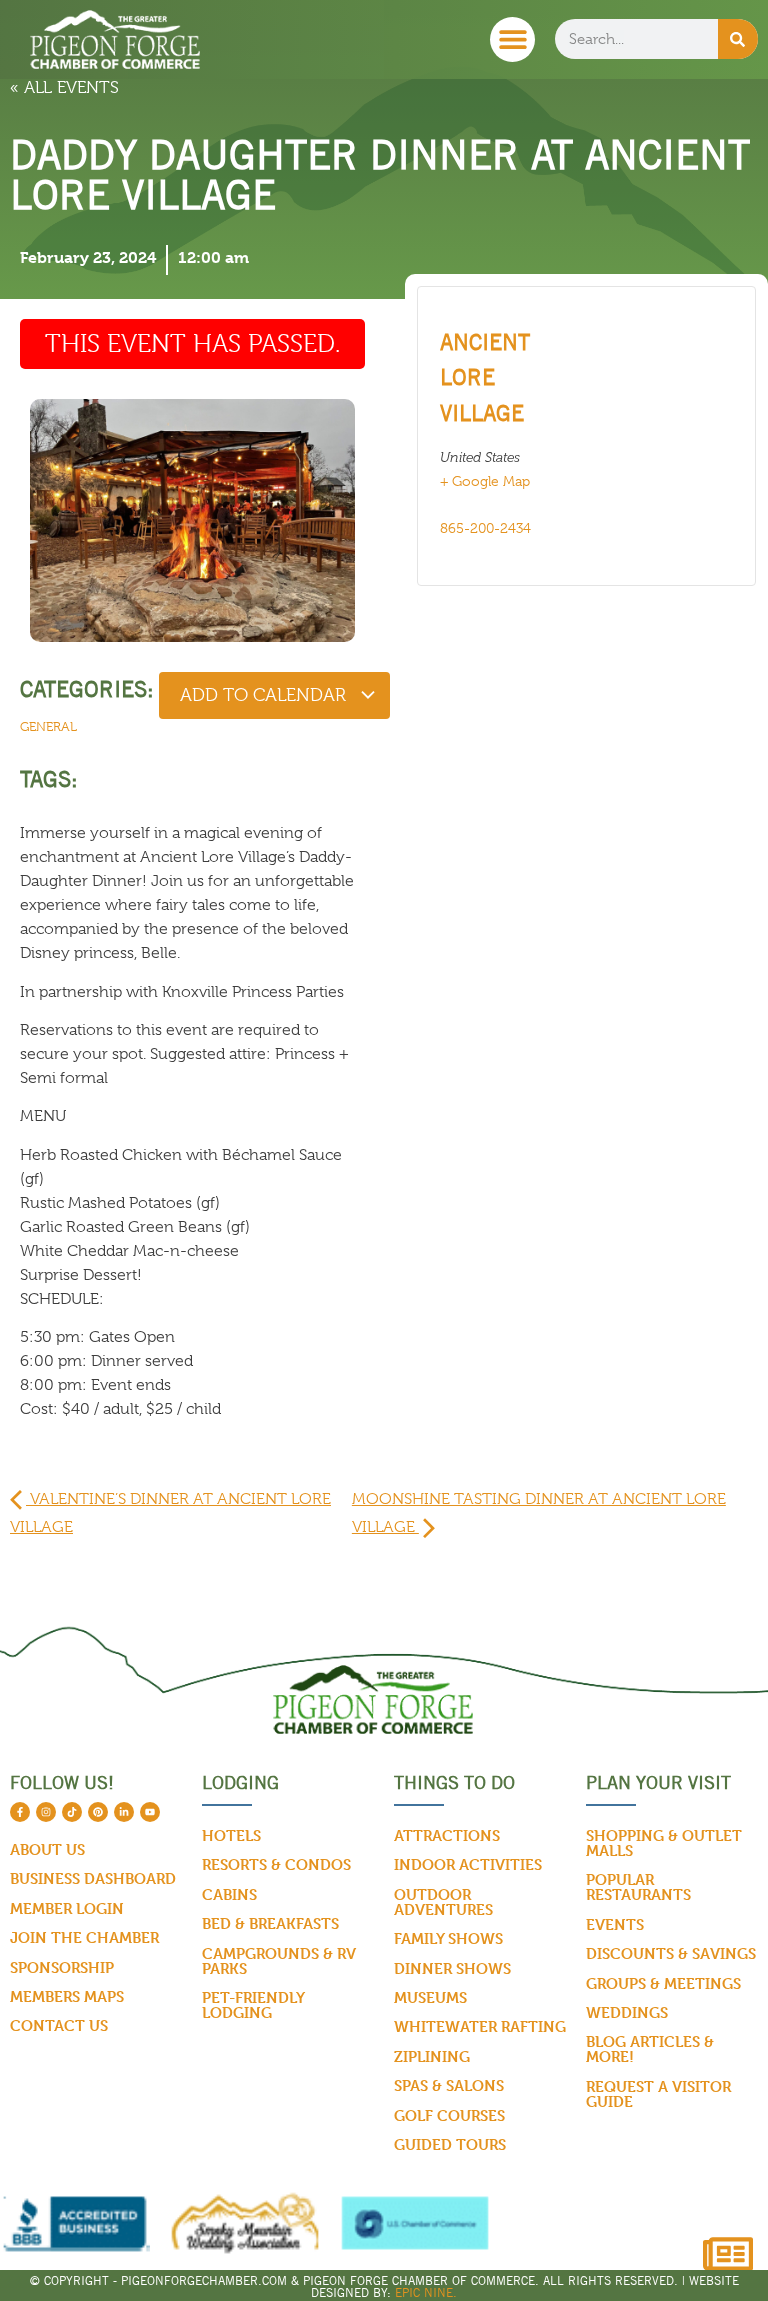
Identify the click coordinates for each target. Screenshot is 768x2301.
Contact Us (59, 2025)
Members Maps (67, 1996)
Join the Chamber (84, 1937)
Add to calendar (265, 695)
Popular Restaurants (638, 1887)
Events (615, 1924)
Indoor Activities (468, 1864)
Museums (430, 1997)
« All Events (64, 87)
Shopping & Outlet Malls (664, 1843)
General (48, 726)
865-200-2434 (485, 528)
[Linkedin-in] (124, 1812)
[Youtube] (150, 1812)
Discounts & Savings (671, 1953)
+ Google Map (485, 481)
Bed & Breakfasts (270, 1923)
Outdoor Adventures (443, 1902)
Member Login (67, 1908)
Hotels (231, 1835)
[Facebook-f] (20, 1812)
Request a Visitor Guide (658, 2094)
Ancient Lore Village (485, 377)
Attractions (447, 1835)
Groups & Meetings (663, 1983)
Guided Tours (450, 2144)
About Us (47, 1849)
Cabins (229, 1894)
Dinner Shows (452, 1968)
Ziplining (432, 2056)
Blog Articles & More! (650, 2049)
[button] (512, 39)
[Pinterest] (98, 1812)
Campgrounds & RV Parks (279, 1961)
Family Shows (448, 1938)
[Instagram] (46, 1812)
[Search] (738, 39)
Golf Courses (449, 2115)
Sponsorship (62, 1967)
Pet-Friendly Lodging (253, 2005)
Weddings (627, 2012)
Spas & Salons (449, 2085)
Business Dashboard (93, 1878)
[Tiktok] (72, 1812)
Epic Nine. (426, 2292)
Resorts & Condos (276, 1864)
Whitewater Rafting (480, 2026)
